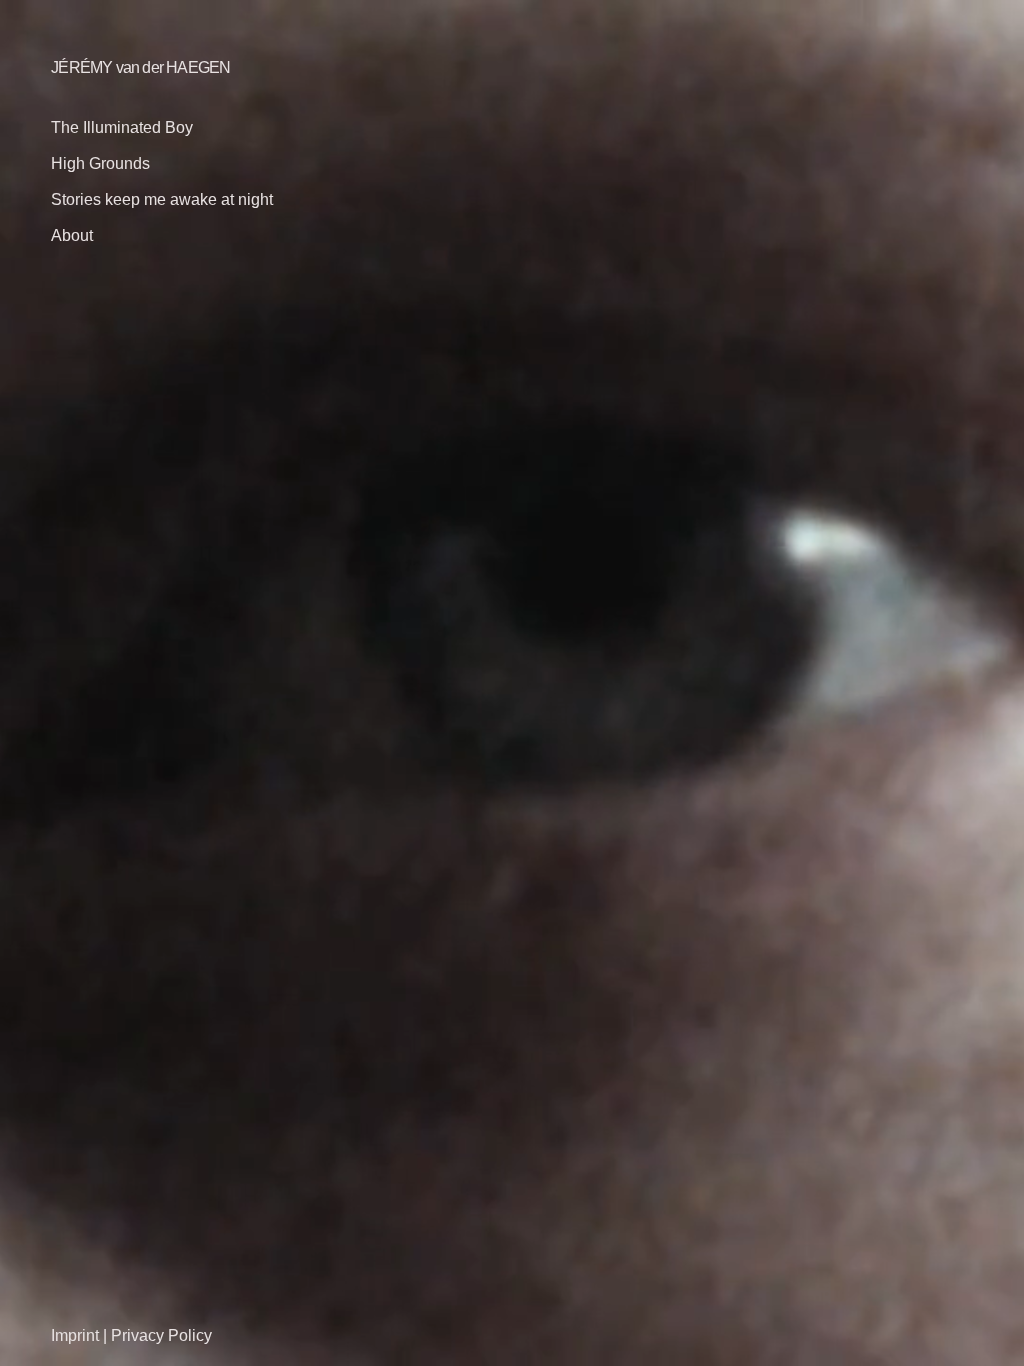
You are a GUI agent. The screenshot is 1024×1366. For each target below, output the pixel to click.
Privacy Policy (161, 1335)
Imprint (75, 1335)
